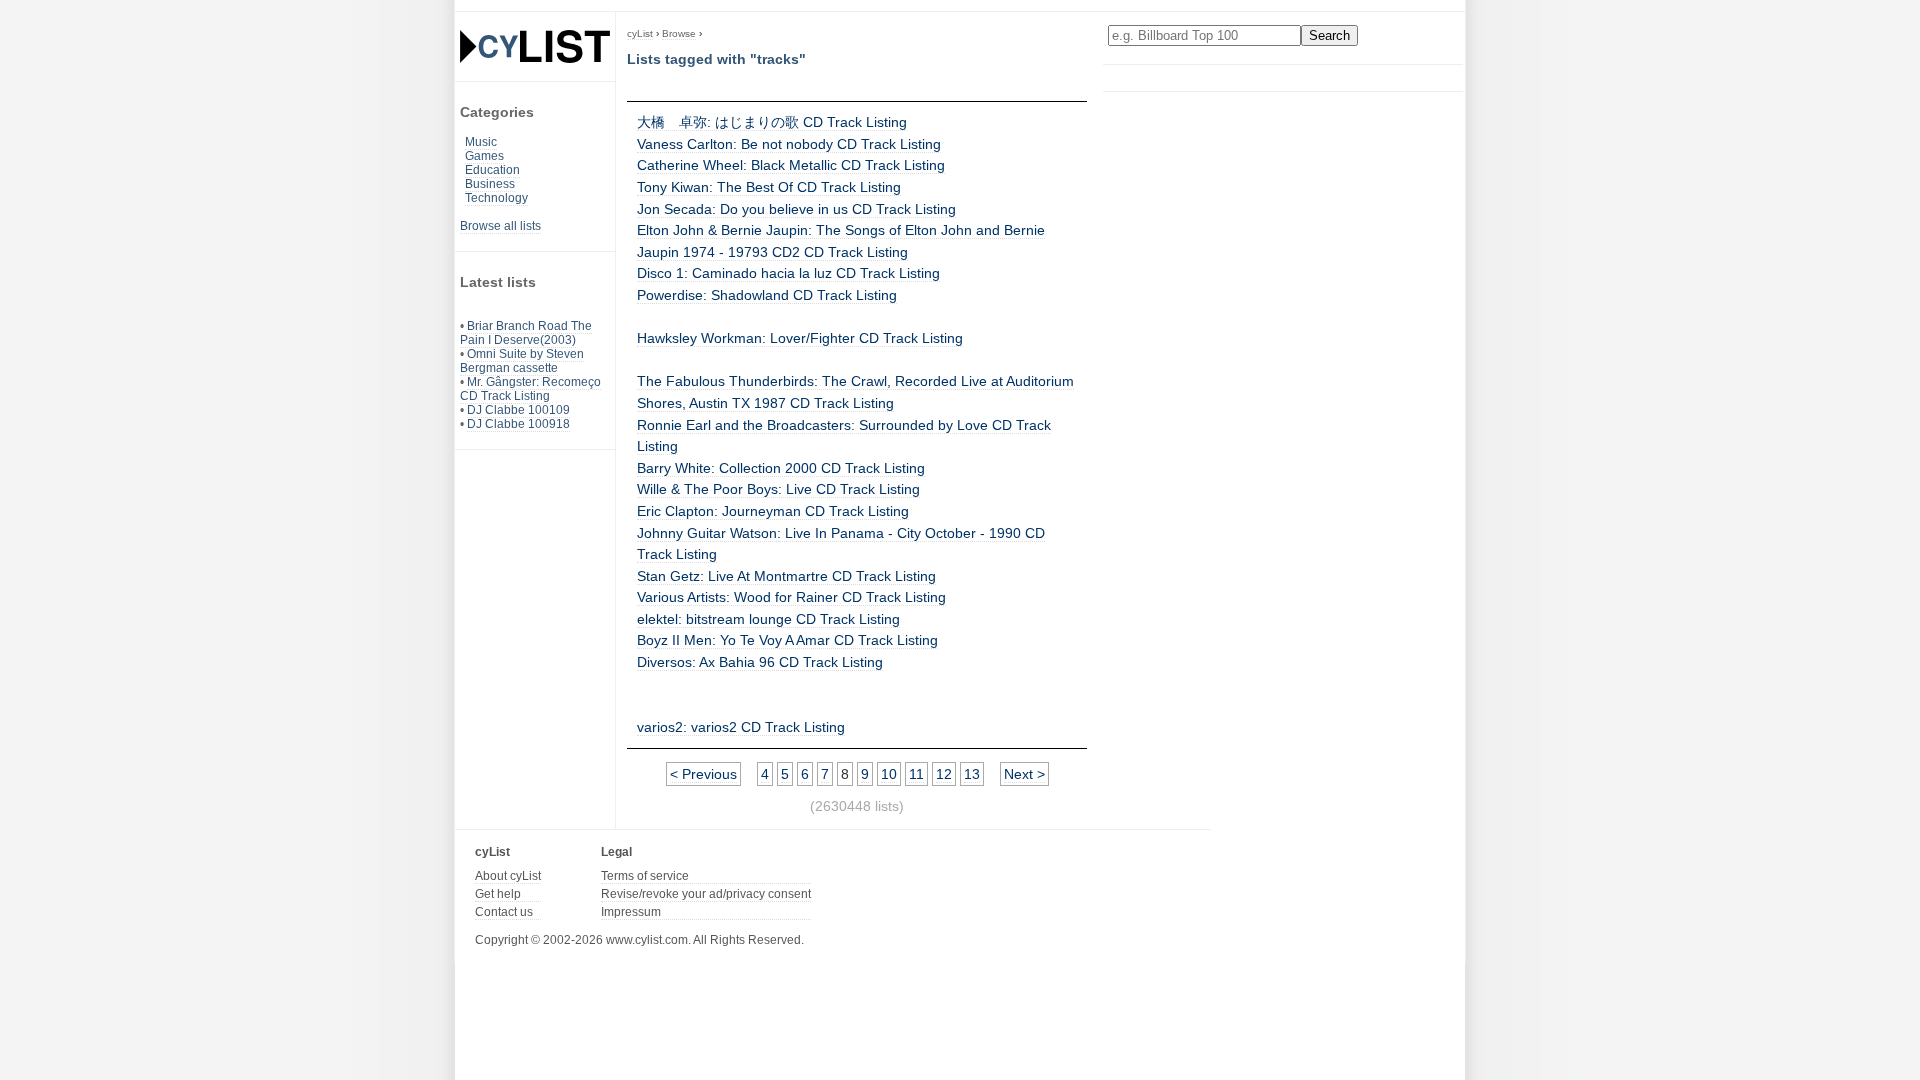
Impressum (631, 912)
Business (490, 184)
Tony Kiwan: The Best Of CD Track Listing (769, 187)
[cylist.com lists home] (535, 46)
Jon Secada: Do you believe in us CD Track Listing (796, 209)
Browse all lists (500, 226)
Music (481, 142)
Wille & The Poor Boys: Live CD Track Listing (778, 489)
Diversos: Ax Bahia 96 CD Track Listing (760, 662)
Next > (1024, 774)
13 (972, 774)
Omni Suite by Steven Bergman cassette (522, 361)
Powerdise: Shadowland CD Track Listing (767, 295)
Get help (498, 894)
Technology (496, 198)
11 (916, 774)
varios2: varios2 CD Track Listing (741, 727)
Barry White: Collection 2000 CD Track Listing (781, 468)
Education (492, 170)
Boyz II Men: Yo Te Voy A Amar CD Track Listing (787, 640)
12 (944, 774)
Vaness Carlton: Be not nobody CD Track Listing (789, 144)
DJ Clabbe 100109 (518, 410)
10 (889, 774)
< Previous (703, 774)
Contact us (504, 912)
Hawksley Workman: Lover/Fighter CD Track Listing (800, 338)
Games (484, 156)
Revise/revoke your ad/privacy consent (706, 894)
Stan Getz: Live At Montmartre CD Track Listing (786, 576)
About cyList (508, 876)
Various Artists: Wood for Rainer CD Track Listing (791, 597)
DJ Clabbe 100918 (518, 424)
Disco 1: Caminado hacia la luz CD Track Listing (788, 273)
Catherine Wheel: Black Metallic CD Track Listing (791, 165)
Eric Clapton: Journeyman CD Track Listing (773, 511)
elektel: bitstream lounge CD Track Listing (768, 619)
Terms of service (645, 876)
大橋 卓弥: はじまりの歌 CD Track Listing (772, 122)
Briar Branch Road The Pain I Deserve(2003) (526, 333)
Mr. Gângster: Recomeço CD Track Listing (530, 389)
